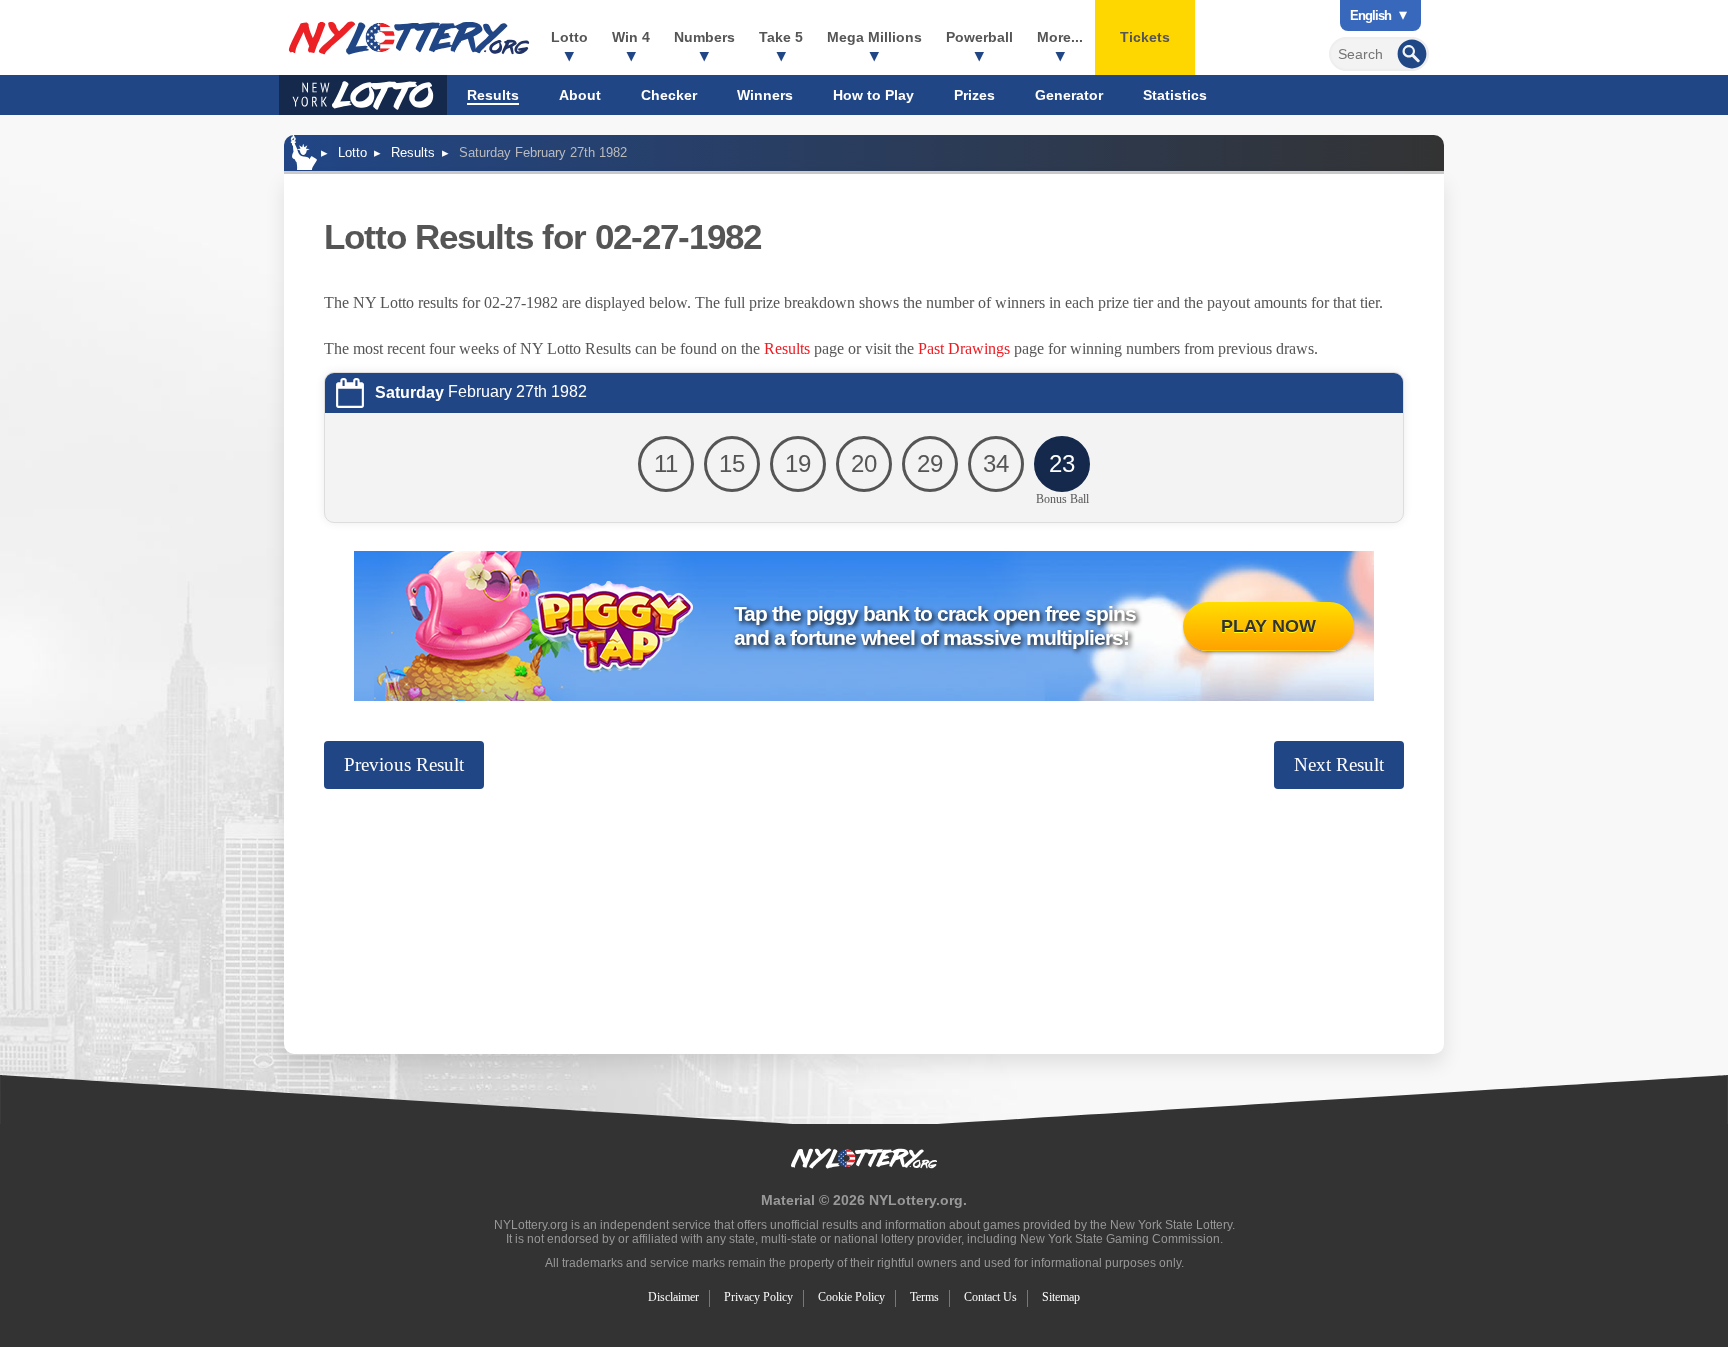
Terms (924, 1297)
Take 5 (781, 37)
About (580, 95)
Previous (404, 764)
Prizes (974, 95)
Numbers (704, 37)
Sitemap (1061, 1297)
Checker (669, 95)
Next (1339, 764)
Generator (1069, 95)
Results (493, 95)
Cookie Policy (851, 1297)
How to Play (873, 95)
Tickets (1145, 37)
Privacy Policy (758, 1297)
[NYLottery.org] (409, 38)
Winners (765, 95)
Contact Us (990, 1297)
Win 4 (631, 37)
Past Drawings (964, 348)
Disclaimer (673, 1297)
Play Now (1268, 626)
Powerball (979, 37)
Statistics (1175, 95)
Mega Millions (874, 37)
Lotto (569, 37)
